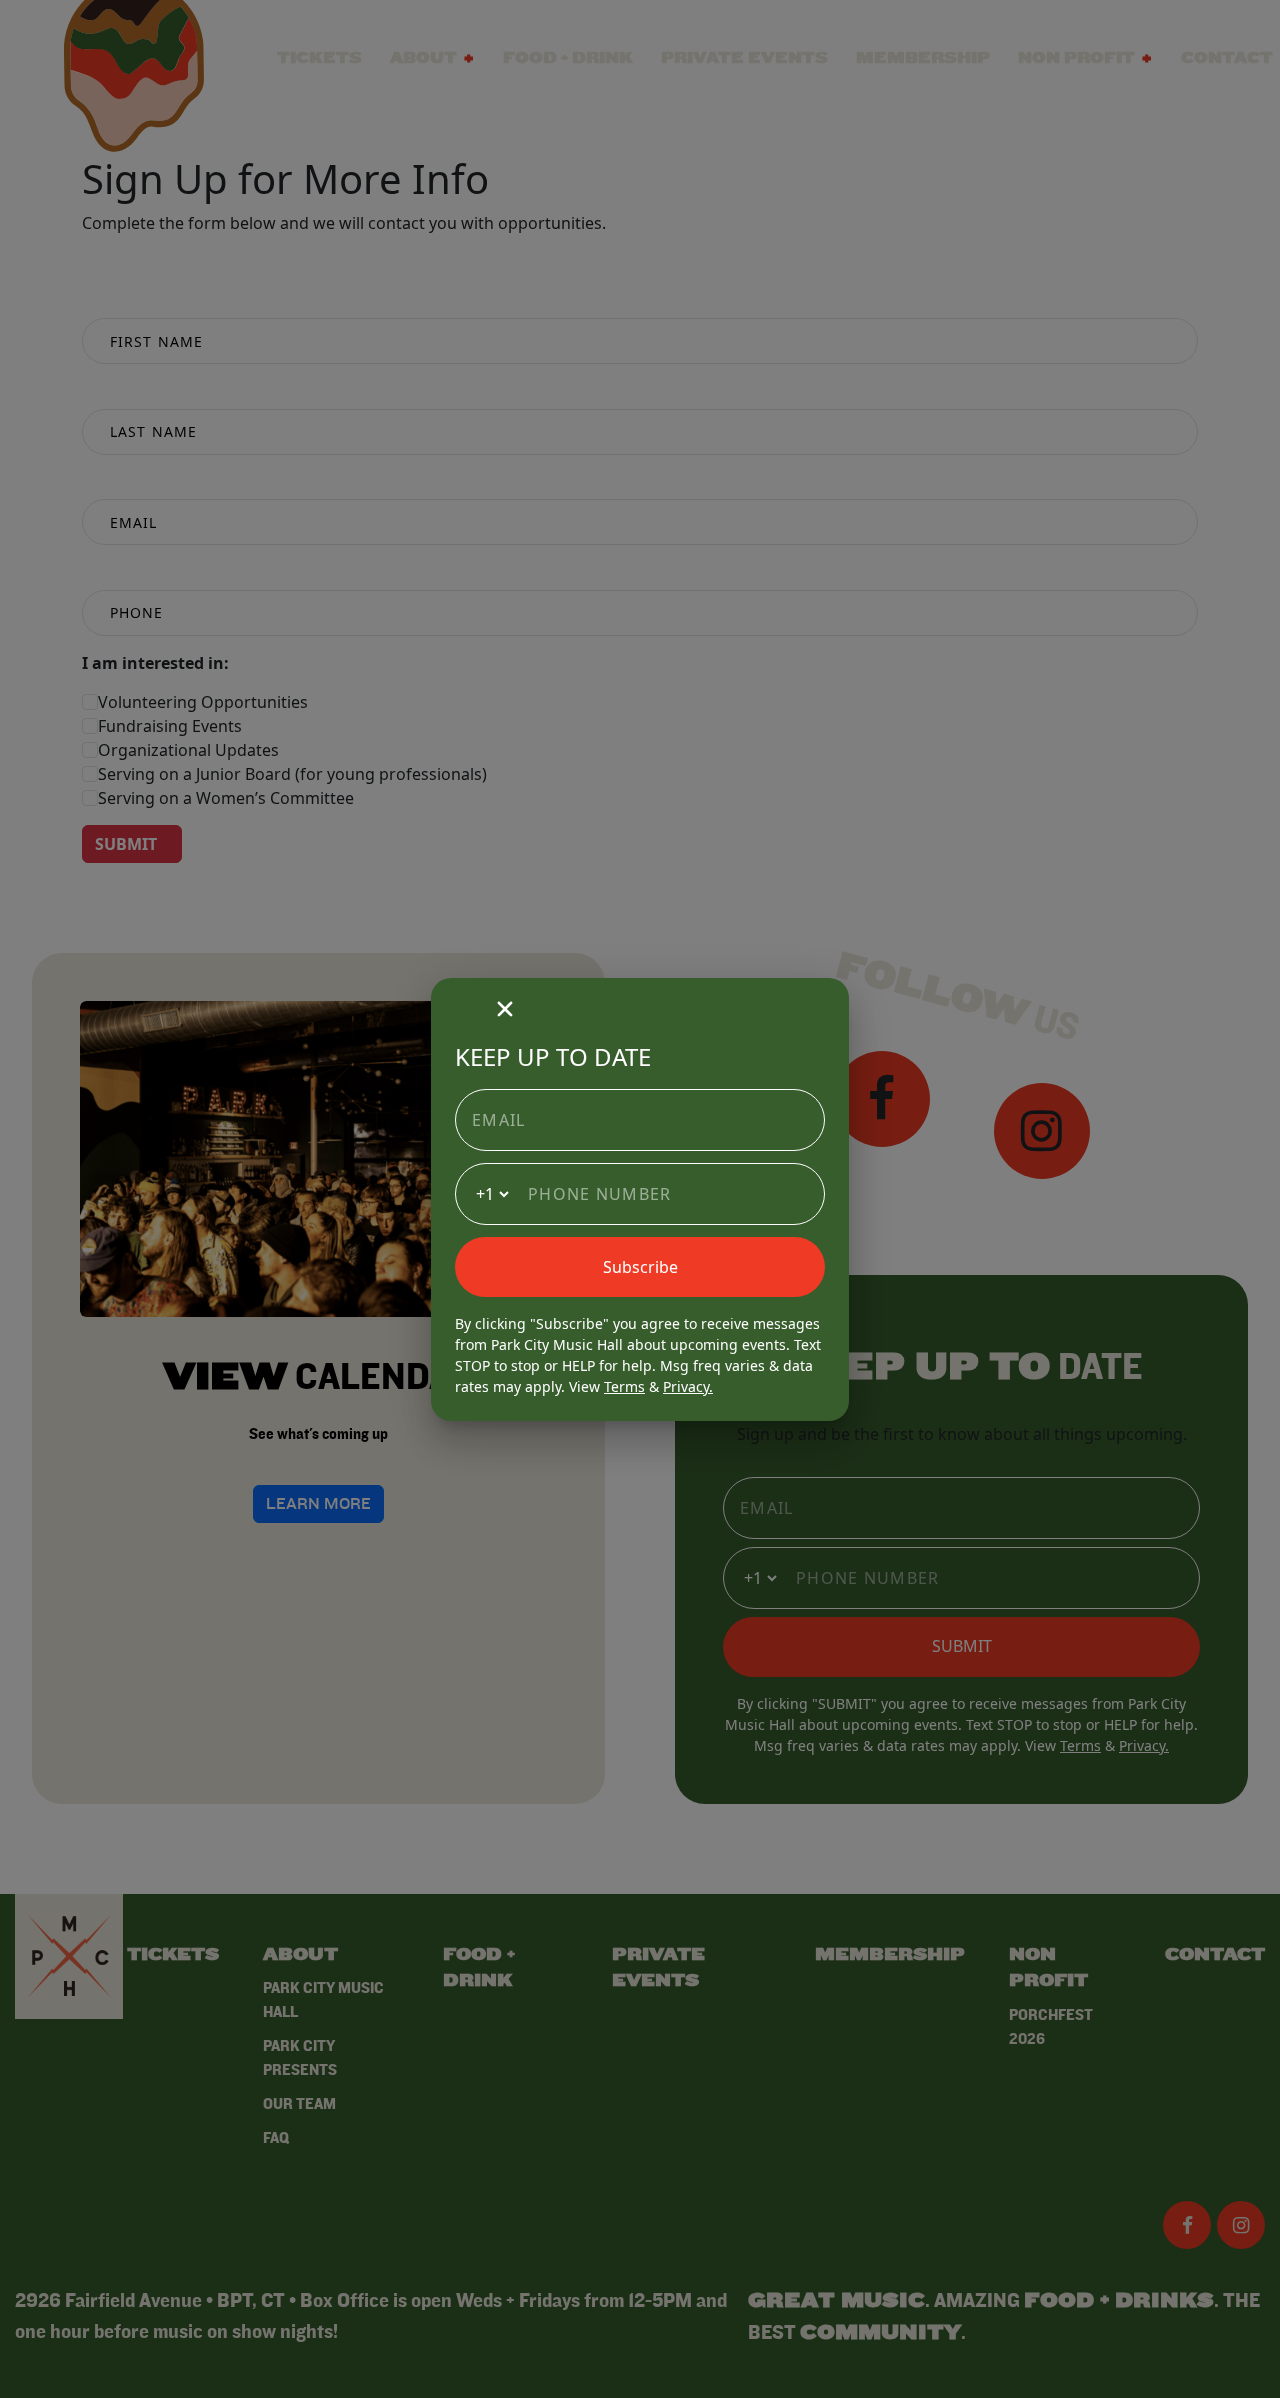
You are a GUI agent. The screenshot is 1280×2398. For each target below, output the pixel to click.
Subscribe (640, 1267)
